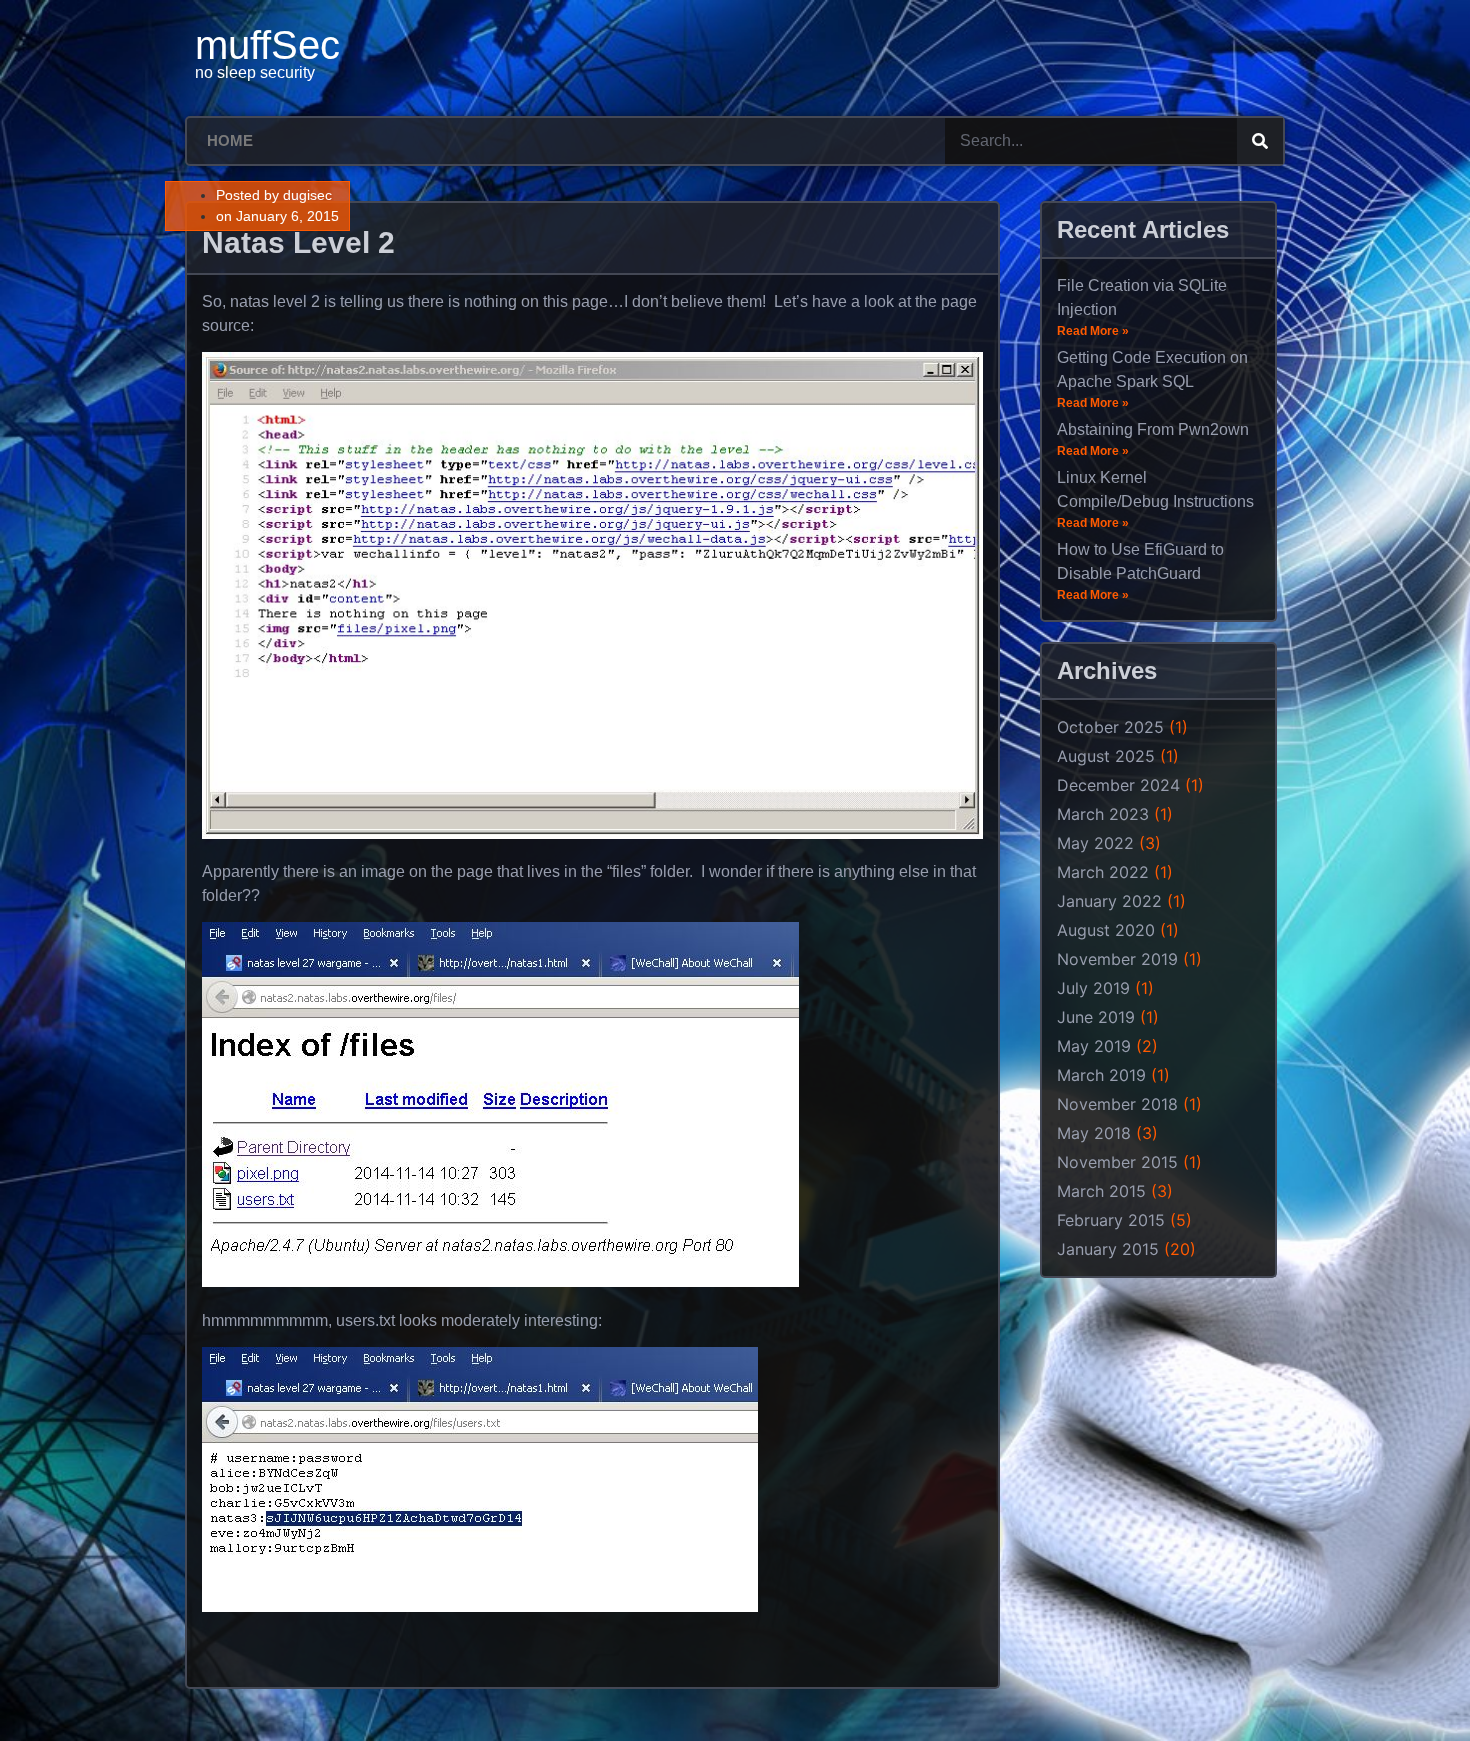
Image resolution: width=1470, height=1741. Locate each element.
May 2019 (1094, 1046)
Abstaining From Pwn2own (1153, 429)
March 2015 (1101, 1191)
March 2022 (1103, 872)
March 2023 (1103, 814)
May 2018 (1094, 1133)
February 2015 (1111, 1220)
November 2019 (1117, 959)
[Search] (1260, 141)
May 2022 (1095, 843)
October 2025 (1110, 727)
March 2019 (1101, 1075)
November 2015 (1117, 1162)
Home (230, 140)
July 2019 (1093, 988)
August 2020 (1106, 930)
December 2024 (1118, 785)
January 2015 (1108, 1249)
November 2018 (1117, 1104)
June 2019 (1096, 1017)
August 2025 (1106, 756)
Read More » (1093, 331)
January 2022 (1109, 901)
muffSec (267, 45)
